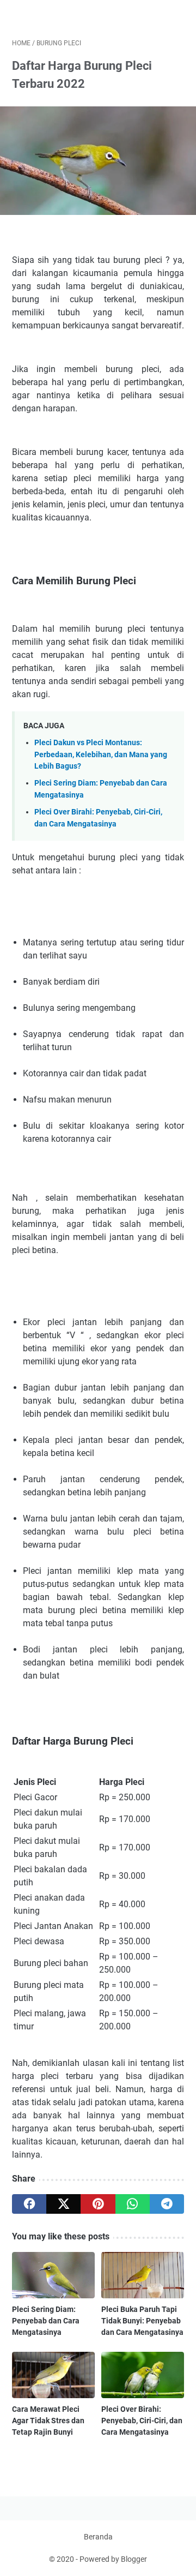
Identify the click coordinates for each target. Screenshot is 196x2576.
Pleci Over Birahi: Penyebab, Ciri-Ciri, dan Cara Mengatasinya (142, 2421)
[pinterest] (98, 2204)
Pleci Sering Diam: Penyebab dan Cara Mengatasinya (46, 2321)
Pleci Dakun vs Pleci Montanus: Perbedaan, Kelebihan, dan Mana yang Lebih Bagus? (101, 754)
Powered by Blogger (113, 2559)
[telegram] (167, 2204)
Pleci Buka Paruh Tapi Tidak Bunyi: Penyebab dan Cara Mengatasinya (142, 2321)
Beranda (98, 2537)
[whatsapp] (133, 2204)
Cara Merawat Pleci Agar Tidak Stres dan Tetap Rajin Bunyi (48, 2421)
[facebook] (29, 2204)
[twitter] (63, 2204)
